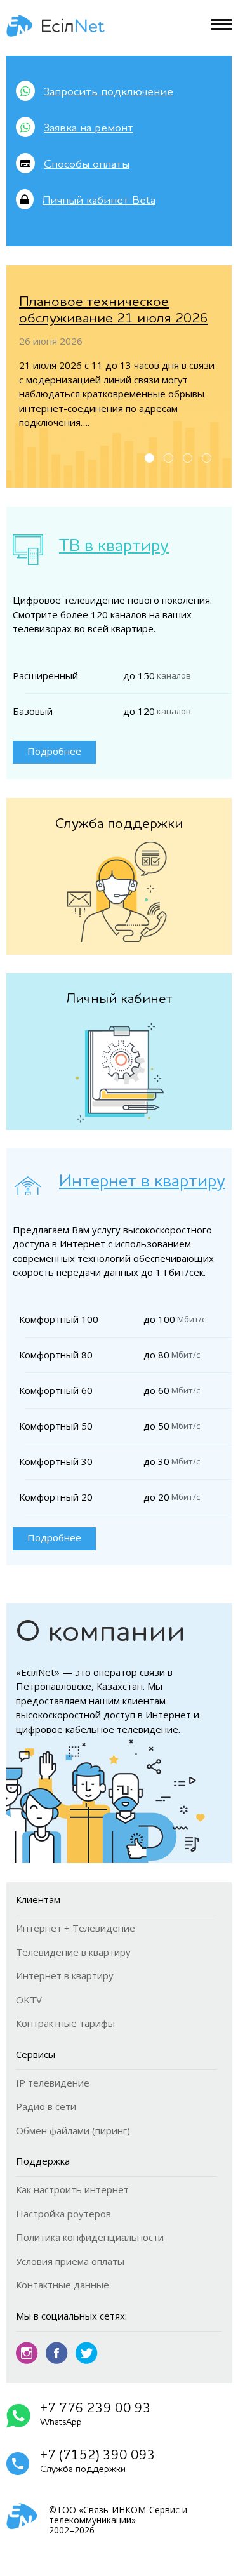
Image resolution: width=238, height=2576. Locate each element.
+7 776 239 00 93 (96, 2415)
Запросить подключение (109, 92)
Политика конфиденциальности (90, 2237)
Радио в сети (46, 2106)
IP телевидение (53, 2083)
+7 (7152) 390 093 (98, 2462)
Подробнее (54, 751)
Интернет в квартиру (142, 1182)
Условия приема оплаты (70, 2261)
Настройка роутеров (63, 2214)
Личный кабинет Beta (99, 201)
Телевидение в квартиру (73, 1952)
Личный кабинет (119, 999)
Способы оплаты (87, 164)
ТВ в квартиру (114, 547)
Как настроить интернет (72, 2189)
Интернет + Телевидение (76, 1928)
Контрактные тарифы (65, 2023)
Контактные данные (63, 2285)
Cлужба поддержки (119, 824)
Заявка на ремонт (89, 128)
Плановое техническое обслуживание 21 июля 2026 (114, 310)
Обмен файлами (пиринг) (73, 2130)
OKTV (29, 2000)
